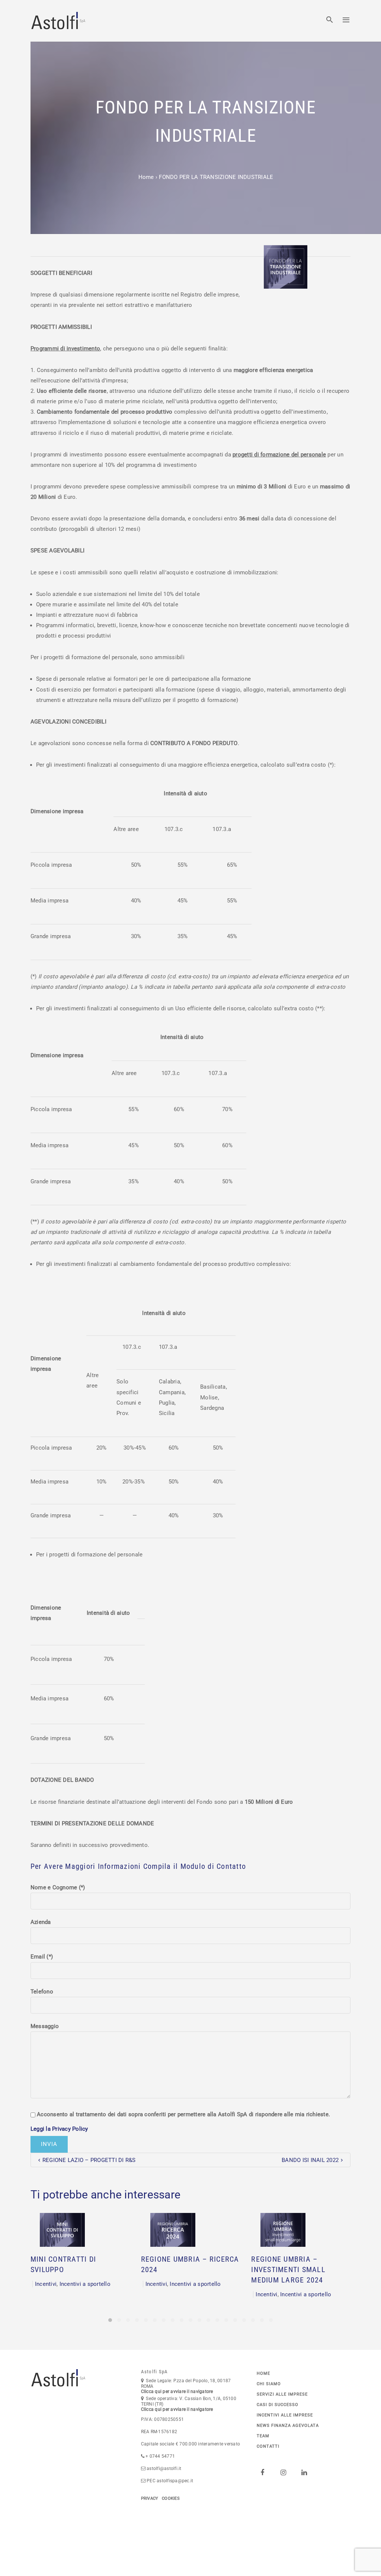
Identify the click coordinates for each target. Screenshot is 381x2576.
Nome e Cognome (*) (58, 1887)
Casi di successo (278, 2405)
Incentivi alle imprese (285, 2415)
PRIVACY (150, 2498)
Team (263, 2436)
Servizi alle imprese (282, 2394)
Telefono (42, 1992)
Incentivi (46, 2284)
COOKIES (171, 2498)
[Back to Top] (364, 2559)
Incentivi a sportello (85, 2284)
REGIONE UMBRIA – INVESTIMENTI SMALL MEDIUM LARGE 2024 (288, 2270)
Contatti (268, 2446)
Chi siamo (269, 2384)
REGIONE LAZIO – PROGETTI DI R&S (89, 2160)
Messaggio (45, 2026)
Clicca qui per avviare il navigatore (177, 2391)
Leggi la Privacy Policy (59, 2129)
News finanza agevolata (288, 2426)
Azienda (41, 1922)
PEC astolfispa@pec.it (170, 2481)
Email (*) (42, 1957)
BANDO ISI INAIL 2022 (310, 2160)
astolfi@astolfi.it (164, 2468)
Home (146, 177)
